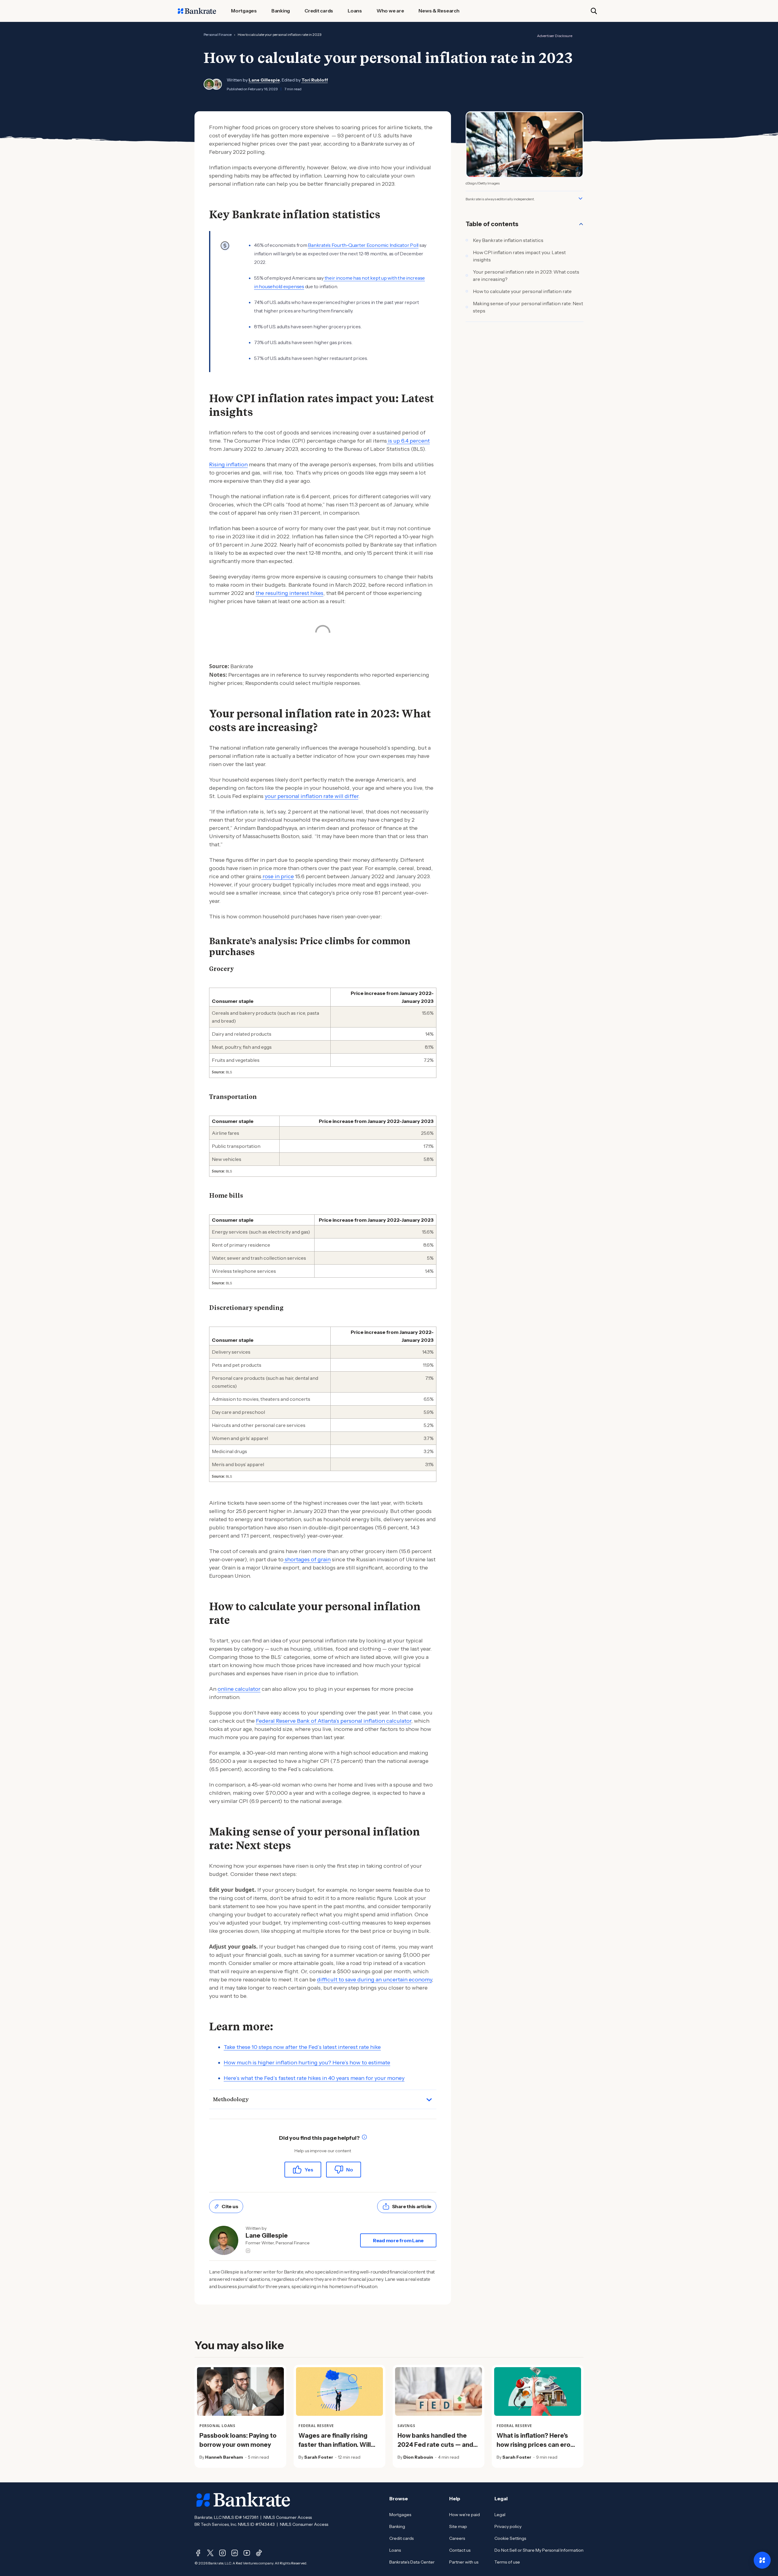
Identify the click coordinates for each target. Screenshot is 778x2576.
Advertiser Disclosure (555, 36)
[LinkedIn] (235, 2553)
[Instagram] (222, 2553)
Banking (397, 2526)
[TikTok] (259, 2553)
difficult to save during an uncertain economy (374, 1980)
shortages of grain (307, 1559)
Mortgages (400, 2515)
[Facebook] (198, 2553)
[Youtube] (247, 2553)
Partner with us (464, 2562)
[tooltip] (364, 2138)
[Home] (197, 11)
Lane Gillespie (264, 80)
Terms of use (507, 2562)
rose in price (278, 876)
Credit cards (401, 2538)
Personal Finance (218, 35)
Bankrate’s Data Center (412, 2562)
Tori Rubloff (315, 80)
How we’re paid (465, 2515)
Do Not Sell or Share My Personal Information (539, 2550)
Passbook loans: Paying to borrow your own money (238, 2440)
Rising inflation (228, 464)
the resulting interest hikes (289, 593)
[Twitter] (210, 2553)
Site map (458, 2526)
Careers (457, 2538)
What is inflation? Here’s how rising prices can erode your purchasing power (537, 2445)
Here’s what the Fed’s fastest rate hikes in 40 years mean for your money (314, 2078)
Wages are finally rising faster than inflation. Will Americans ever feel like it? (339, 2445)
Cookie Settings (510, 2538)
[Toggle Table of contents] (581, 224)
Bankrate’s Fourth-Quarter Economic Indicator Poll (363, 245)
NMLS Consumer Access (288, 2517)
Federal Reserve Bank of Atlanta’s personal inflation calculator (334, 1721)
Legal (500, 2515)
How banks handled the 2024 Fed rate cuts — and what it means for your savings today (435, 2449)
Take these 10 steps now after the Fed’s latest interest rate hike (302, 2047)
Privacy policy (508, 2526)
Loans (395, 2550)
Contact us (460, 2550)
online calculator (239, 1689)
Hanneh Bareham (224, 2457)
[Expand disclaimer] (580, 199)
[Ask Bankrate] (762, 2560)
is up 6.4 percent (408, 441)
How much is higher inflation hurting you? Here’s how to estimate (307, 2063)
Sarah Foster (319, 2457)
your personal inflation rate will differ (312, 796)
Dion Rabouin (418, 2457)
